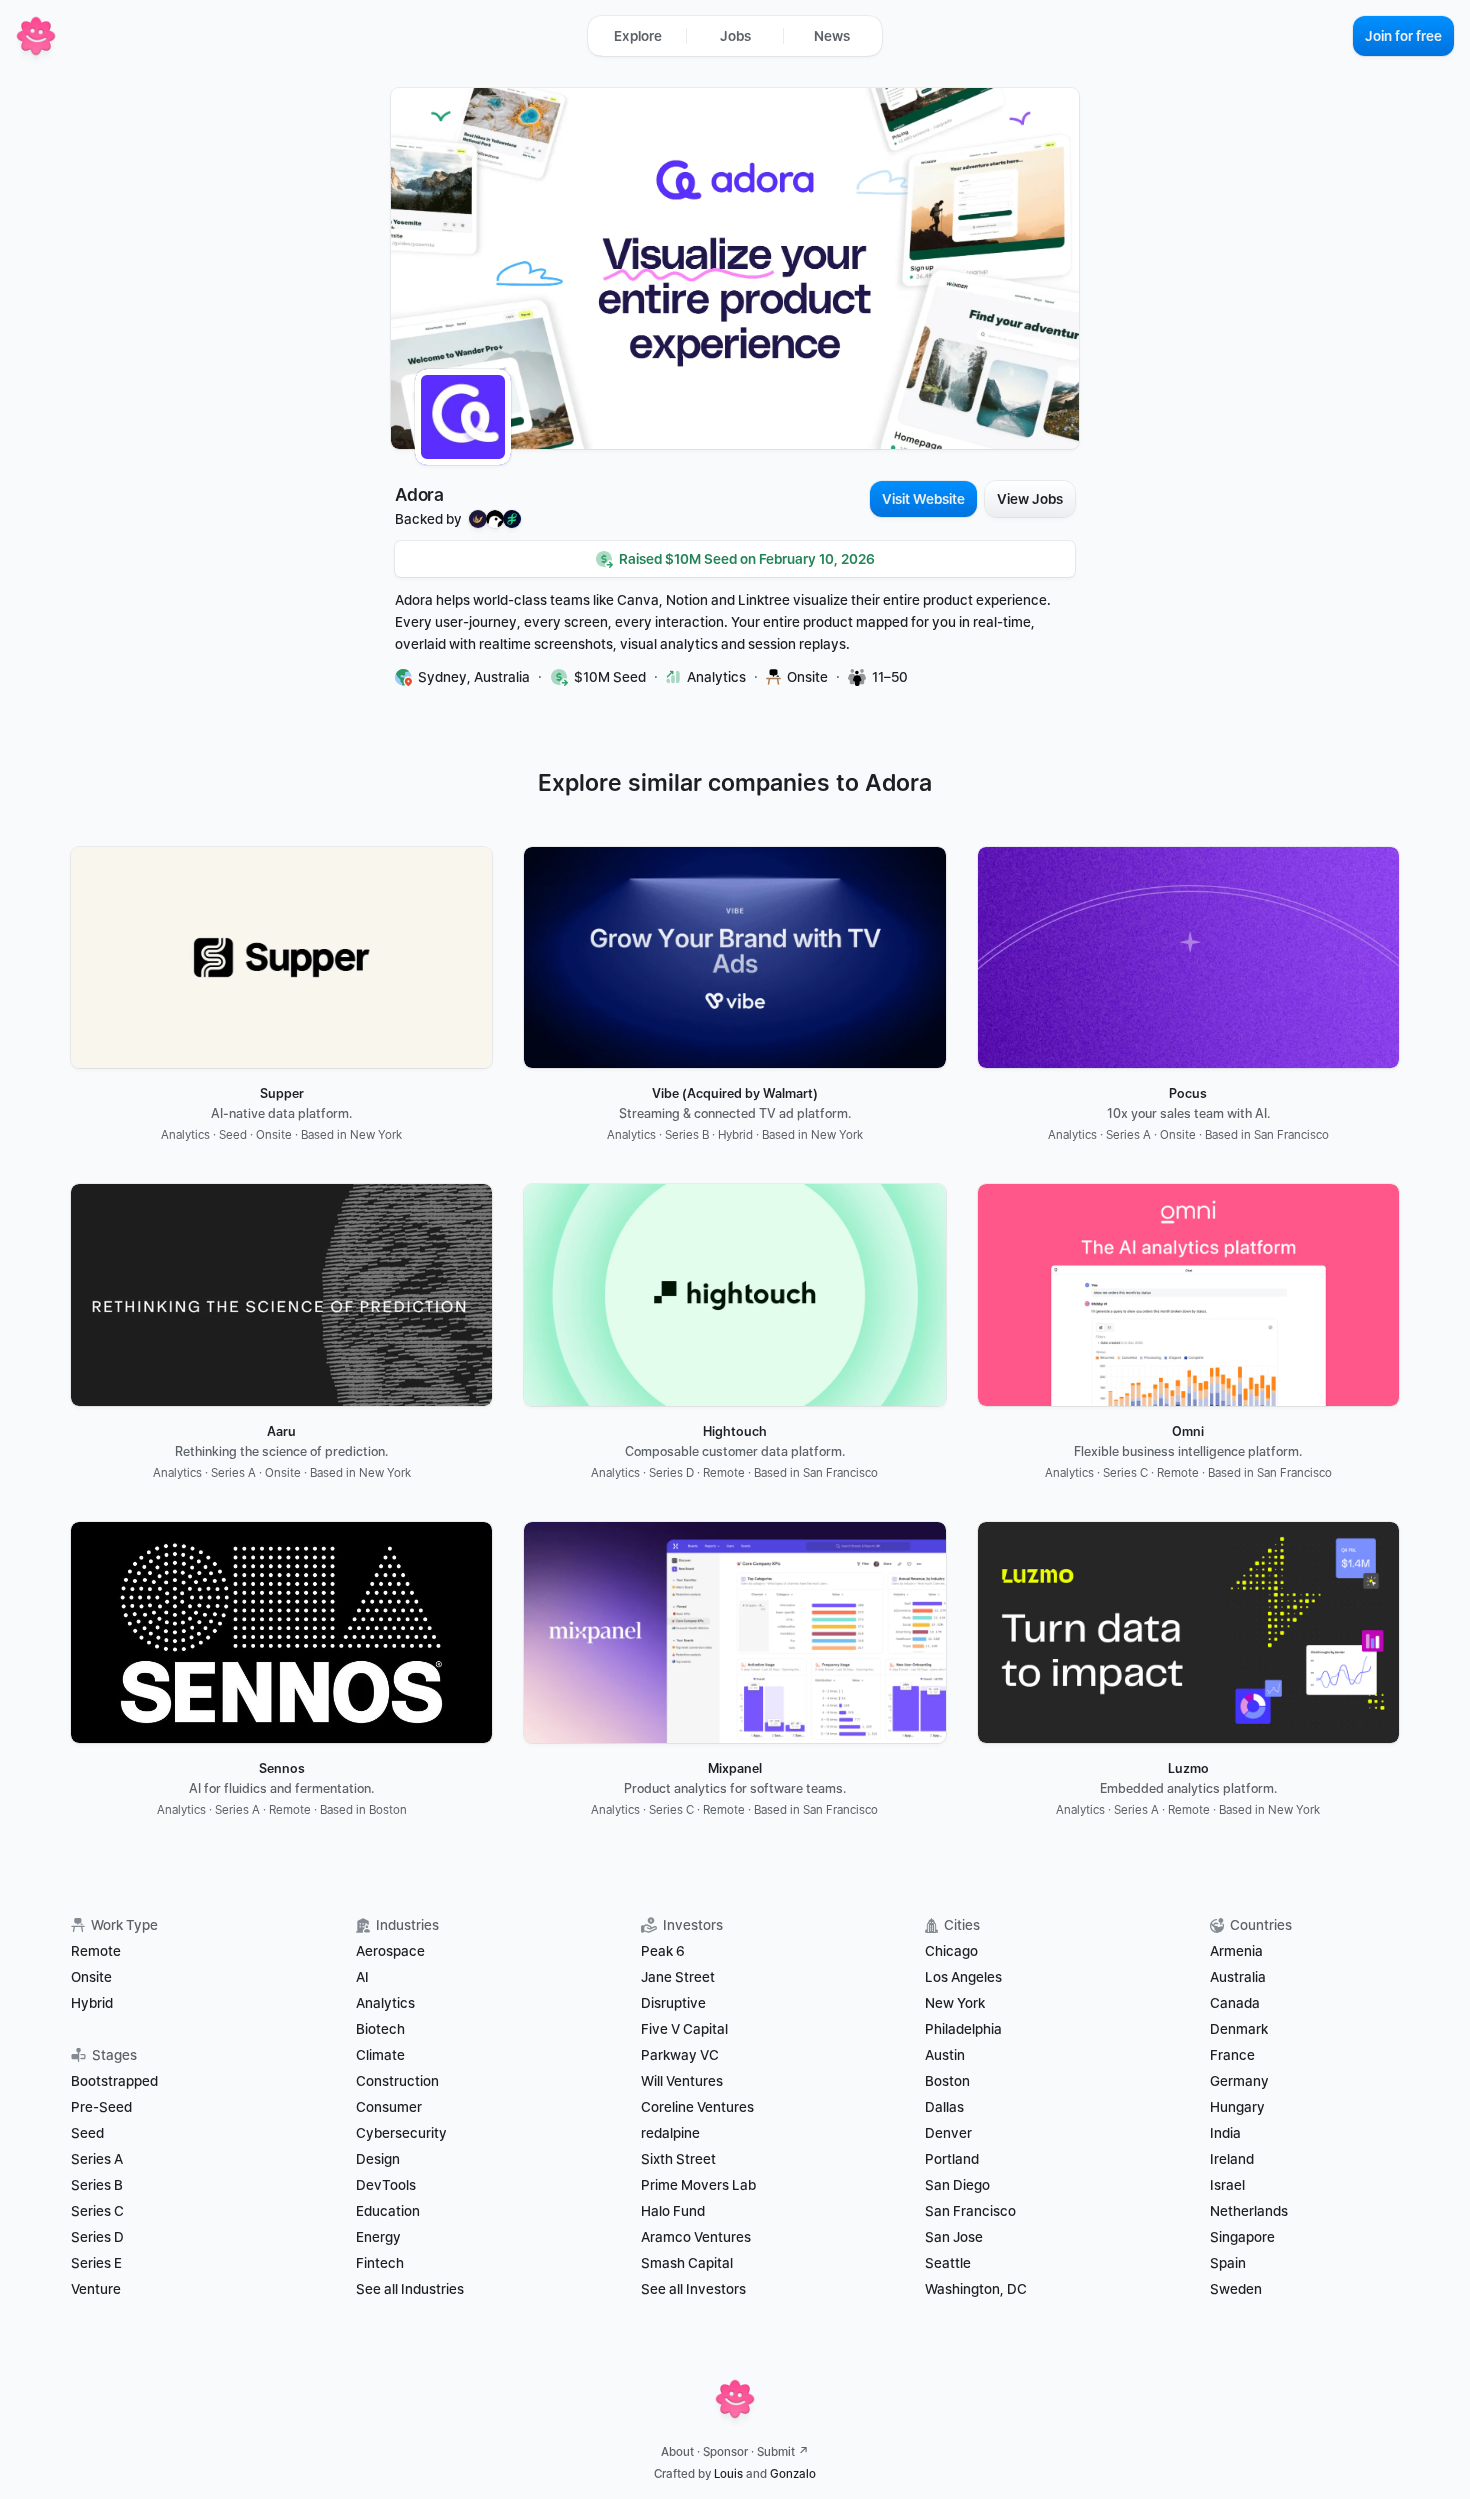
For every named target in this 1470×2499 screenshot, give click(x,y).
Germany (1239, 2081)
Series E (96, 2263)
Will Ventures (682, 2081)
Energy (378, 2237)
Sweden (1236, 2289)
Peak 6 (663, 1951)
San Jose (954, 2237)
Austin (945, 2055)
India (1225, 2133)
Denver (948, 2133)
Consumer (389, 2107)
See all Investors (693, 2289)
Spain (1228, 2263)
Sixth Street (678, 2159)
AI (362, 1977)
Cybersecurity (401, 2133)
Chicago (951, 1951)
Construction (397, 2081)
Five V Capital (686, 2029)
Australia (1238, 1977)
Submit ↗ (783, 2452)
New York (955, 2003)
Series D (97, 2237)
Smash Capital (687, 2263)
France (1232, 2055)
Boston (947, 2081)
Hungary (1237, 2107)
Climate (380, 2055)
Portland (952, 2159)
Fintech (380, 2263)
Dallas (944, 2107)
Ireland (1232, 2159)
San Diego (957, 2185)
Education (388, 2211)
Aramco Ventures (696, 2237)
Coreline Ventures (697, 2107)
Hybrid (92, 2003)
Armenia (1236, 1951)
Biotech (380, 2029)
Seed (87, 2133)
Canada (1235, 2003)
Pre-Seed (101, 2107)
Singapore (1242, 2237)
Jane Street (678, 1977)
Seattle (948, 2263)
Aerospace (390, 1951)
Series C (97, 2211)
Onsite (91, 1977)
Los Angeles (963, 1977)
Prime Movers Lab (698, 2185)
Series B (97, 2185)
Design (378, 2159)
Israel (1227, 2185)
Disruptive (673, 2003)
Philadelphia (963, 2029)
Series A (97, 2159)
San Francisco (970, 2211)
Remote (96, 1951)
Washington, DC (976, 2289)
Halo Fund (673, 2211)
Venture (96, 2289)
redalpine (670, 2133)
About (677, 2452)
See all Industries (410, 2289)
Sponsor (725, 2452)
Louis (728, 2474)
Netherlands (1249, 2211)
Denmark (1239, 2029)
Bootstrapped (114, 2081)
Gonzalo (793, 2474)
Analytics (385, 2003)
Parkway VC (680, 2055)
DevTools (386, 2185)
